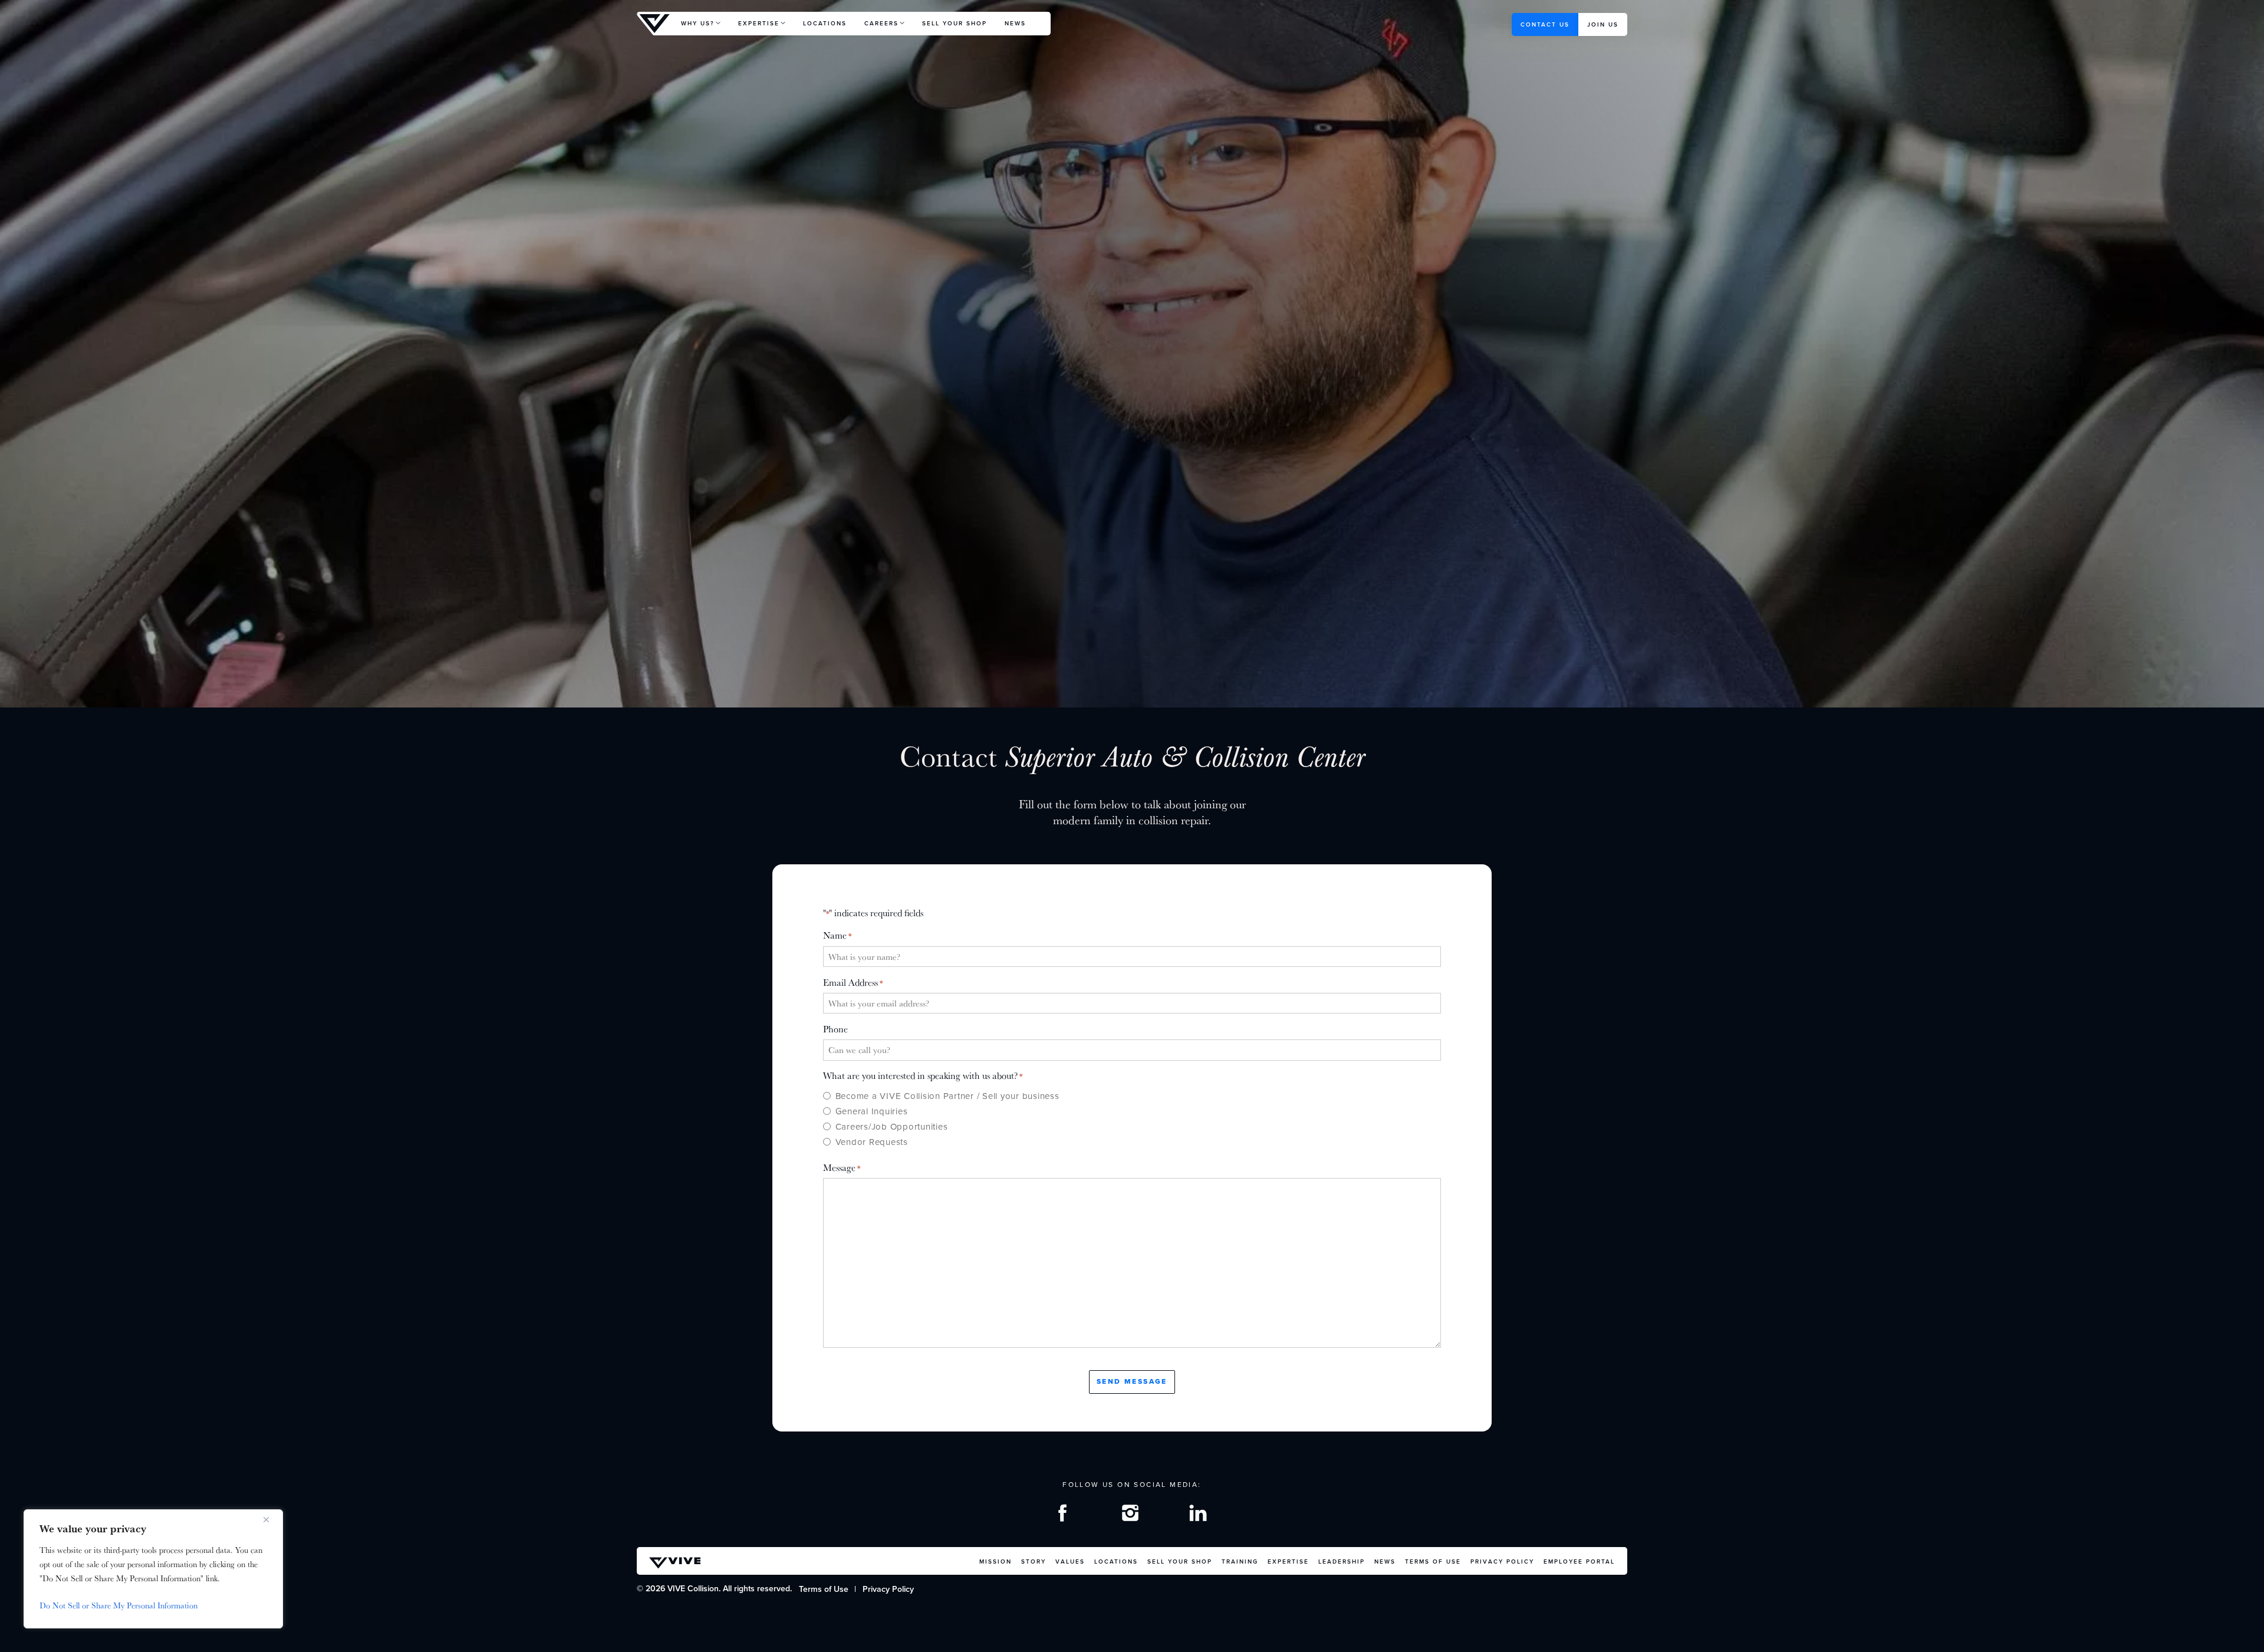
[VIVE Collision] (654, 24)
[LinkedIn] (1200, 1516)
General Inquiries (871, 1111)
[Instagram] (1132, 1516)
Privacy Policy (1502, 1561)
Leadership (1342, 1561)
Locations (825, 23)
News (1015, 23)
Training (1240, 1561)
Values (1070, 1561)
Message (842, 1168)
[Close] (271, 1519)
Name (837, 935)
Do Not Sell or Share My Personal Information (119, 1605)
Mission (996, 1561)
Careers (881, 23)
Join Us (1603, 24)
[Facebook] (1064, 1516)
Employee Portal (1579, 1561)
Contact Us (1545, 24)
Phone (835, 1029)
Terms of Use (1433, 1561)
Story (1034, 1561)
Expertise (759, 23)
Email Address (853, 983)
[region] (153, 1569)
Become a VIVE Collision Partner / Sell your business (947, 1096)
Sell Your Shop (955, 23)
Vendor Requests (872, 1142)
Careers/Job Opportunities (891, 1127)
